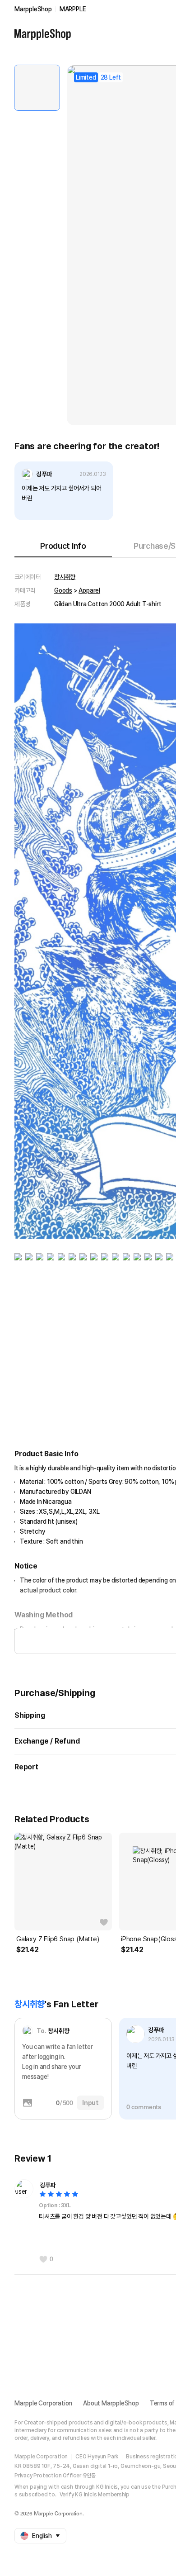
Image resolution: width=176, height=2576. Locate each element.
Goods (63, 590)
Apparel (89, 590)
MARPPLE (73, 9)
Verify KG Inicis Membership (95, 2495)
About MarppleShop (111, 2403)
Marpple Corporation (43, 2403)
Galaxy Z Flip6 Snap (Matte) (58, 1939)
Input (90, 2103)
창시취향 (65, 577)
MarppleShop (33, 9)
